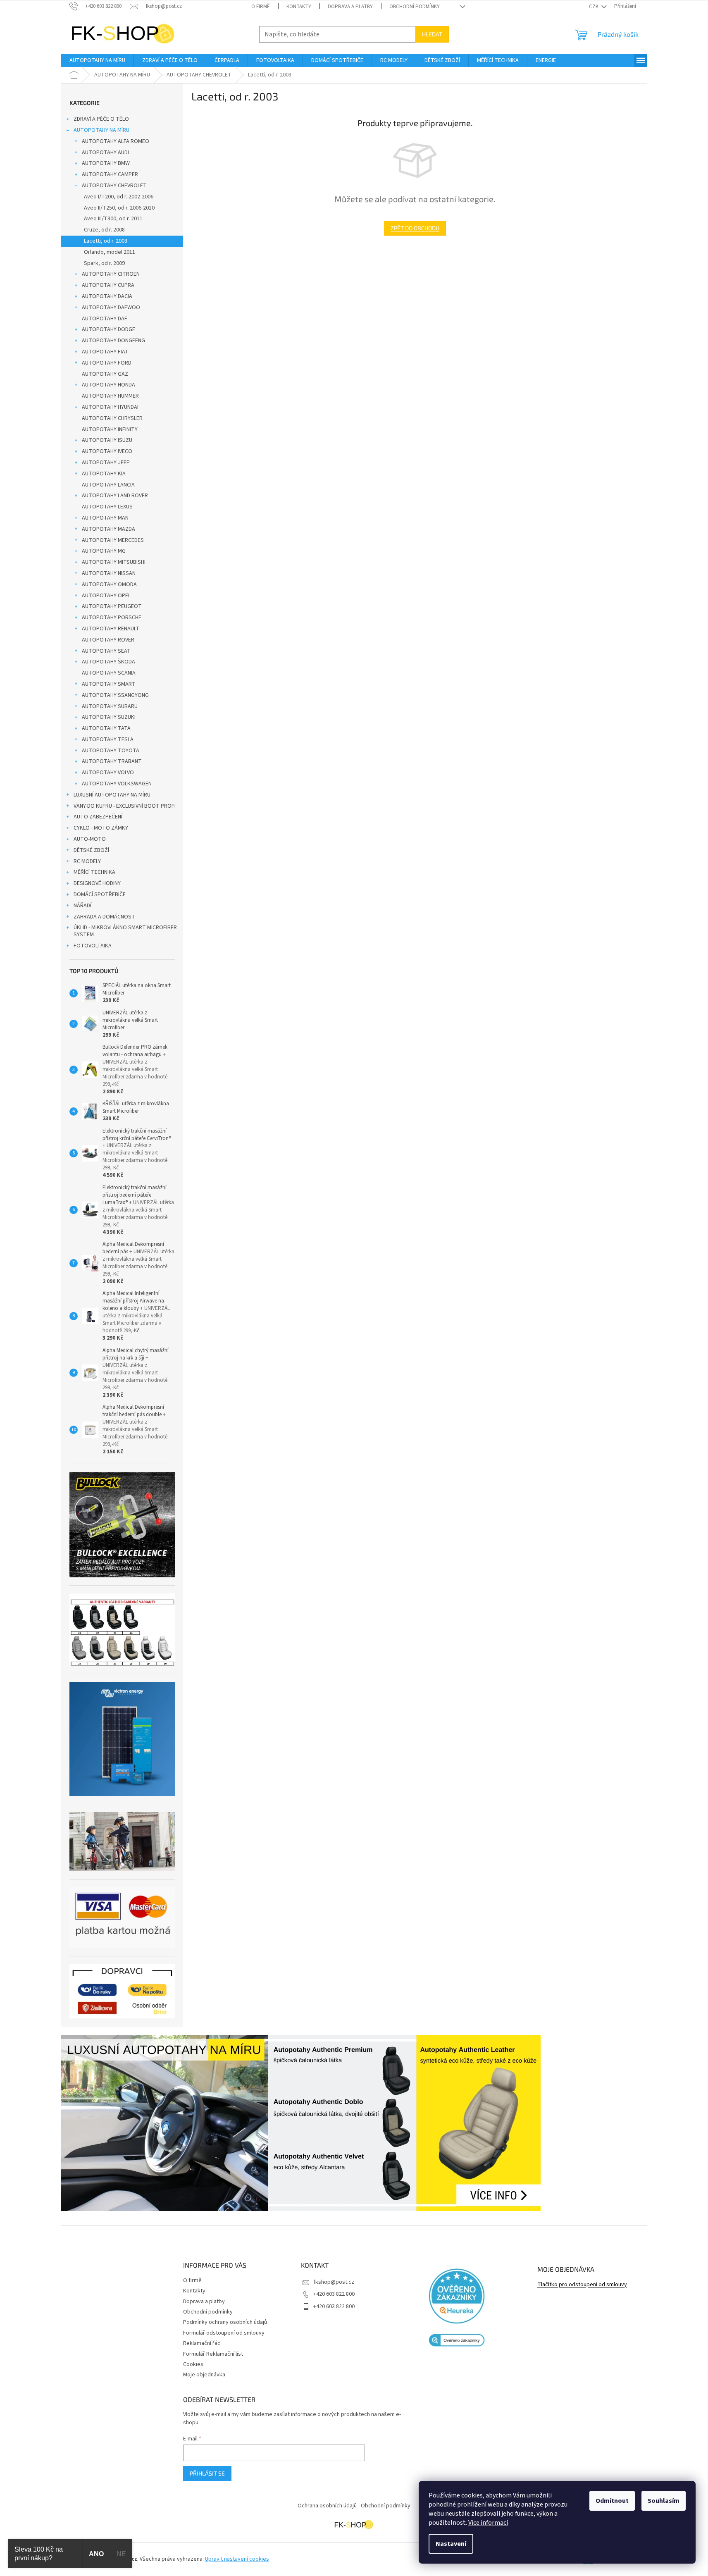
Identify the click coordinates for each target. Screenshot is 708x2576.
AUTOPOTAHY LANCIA (108, 485)
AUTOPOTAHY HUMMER (110, 396)
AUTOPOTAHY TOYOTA (111, 751)
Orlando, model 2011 (110, 252)
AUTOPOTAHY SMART (109, 684)
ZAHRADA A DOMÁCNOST (104, 917)
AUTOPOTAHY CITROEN (111, 274)
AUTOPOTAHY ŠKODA (108, 662)
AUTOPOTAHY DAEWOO (111, 308)
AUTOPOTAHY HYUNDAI (110, 407)
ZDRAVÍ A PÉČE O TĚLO (101, 119)
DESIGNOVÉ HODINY (97, 883)
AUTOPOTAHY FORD (107, 363)
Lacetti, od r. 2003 (106, 241)
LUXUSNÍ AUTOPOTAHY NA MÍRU (112, 795)
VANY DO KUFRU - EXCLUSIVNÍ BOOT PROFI (125, 806)
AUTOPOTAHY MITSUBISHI (114, 562)
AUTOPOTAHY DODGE (108, 329)
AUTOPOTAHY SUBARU (110, 706)
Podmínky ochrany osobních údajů (225, 2322)
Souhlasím (664, 2501)
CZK (594, 7)
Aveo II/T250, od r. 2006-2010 (119, 208)
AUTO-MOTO (90, 839)
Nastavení (451, 2544)
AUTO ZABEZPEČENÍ (98, 817)
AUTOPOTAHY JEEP (106, 463)
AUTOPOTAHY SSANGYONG (115, 695)
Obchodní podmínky (415, 7)
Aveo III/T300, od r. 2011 (113, 219)
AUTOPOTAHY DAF (105, 319)
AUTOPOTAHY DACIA (107, 296)
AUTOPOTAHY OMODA (109, 584)
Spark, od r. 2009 (104, 263)
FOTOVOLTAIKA (93, 946)
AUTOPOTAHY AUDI (105, 153)
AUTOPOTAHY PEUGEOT (112, 606)
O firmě (261, 7)
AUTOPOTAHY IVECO (107, 451)
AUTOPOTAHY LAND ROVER (115, 496)
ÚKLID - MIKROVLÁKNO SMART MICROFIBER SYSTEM (125, 931)
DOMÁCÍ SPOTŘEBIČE (100, 894)
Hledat (432, 34)
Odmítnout (612, 2501)
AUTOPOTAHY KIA (104, 474)
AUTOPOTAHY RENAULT (111, 629)
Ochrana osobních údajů (327, 2506)
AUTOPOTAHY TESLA (108, 739)
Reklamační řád (202, 2343)
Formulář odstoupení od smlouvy (224, 2333)
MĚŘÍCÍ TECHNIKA (94, 872)
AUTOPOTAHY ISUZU (107, 440)
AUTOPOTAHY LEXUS (107, 507)
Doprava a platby (350, 7)
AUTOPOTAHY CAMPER (110, 174)
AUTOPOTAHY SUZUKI (109, 717)
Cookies (193, 2364)
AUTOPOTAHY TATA (106, 728)
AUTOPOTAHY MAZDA (108, 529)
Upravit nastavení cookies (237, 2559)
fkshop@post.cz (334, 2282)
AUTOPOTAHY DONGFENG (113, 341)
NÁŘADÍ (82, 906)
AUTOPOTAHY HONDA (108, 385)
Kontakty (299, 7)
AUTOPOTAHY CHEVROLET (114, 186)
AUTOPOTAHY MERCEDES (113, 540)
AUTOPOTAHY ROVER (108, 640)
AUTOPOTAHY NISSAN (109, 573)
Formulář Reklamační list (213, 2354)
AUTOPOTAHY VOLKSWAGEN (117, 784)
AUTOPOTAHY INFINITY (110, 429)
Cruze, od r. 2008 (104, 230)
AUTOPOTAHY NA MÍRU (101, 130)
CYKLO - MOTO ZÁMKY (101, 828)
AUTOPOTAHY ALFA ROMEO (116, 141)
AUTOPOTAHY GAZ (105, 374)
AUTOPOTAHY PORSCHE (112, 618)
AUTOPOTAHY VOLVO (108, 773)
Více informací (488, 2523)
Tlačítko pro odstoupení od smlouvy (582, 2285)
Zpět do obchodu (415, 228)
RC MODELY (87, 861)
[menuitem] (97, 60)
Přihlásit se (207, 2473)
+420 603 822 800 (334, 2294)
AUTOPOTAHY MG (104, 551)
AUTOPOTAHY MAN (105, 518)
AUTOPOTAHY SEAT (106, 651)
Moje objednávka (204, 2375)
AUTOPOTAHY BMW (106, 163)
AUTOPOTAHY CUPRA (108, 285)
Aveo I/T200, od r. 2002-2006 (119, 197)
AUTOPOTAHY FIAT (105, 352)
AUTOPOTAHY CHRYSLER (112, 418)
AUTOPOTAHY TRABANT (112, 761)
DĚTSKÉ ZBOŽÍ (91, 850)
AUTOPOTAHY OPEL (106, 596)
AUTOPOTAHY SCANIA (109, 673)
